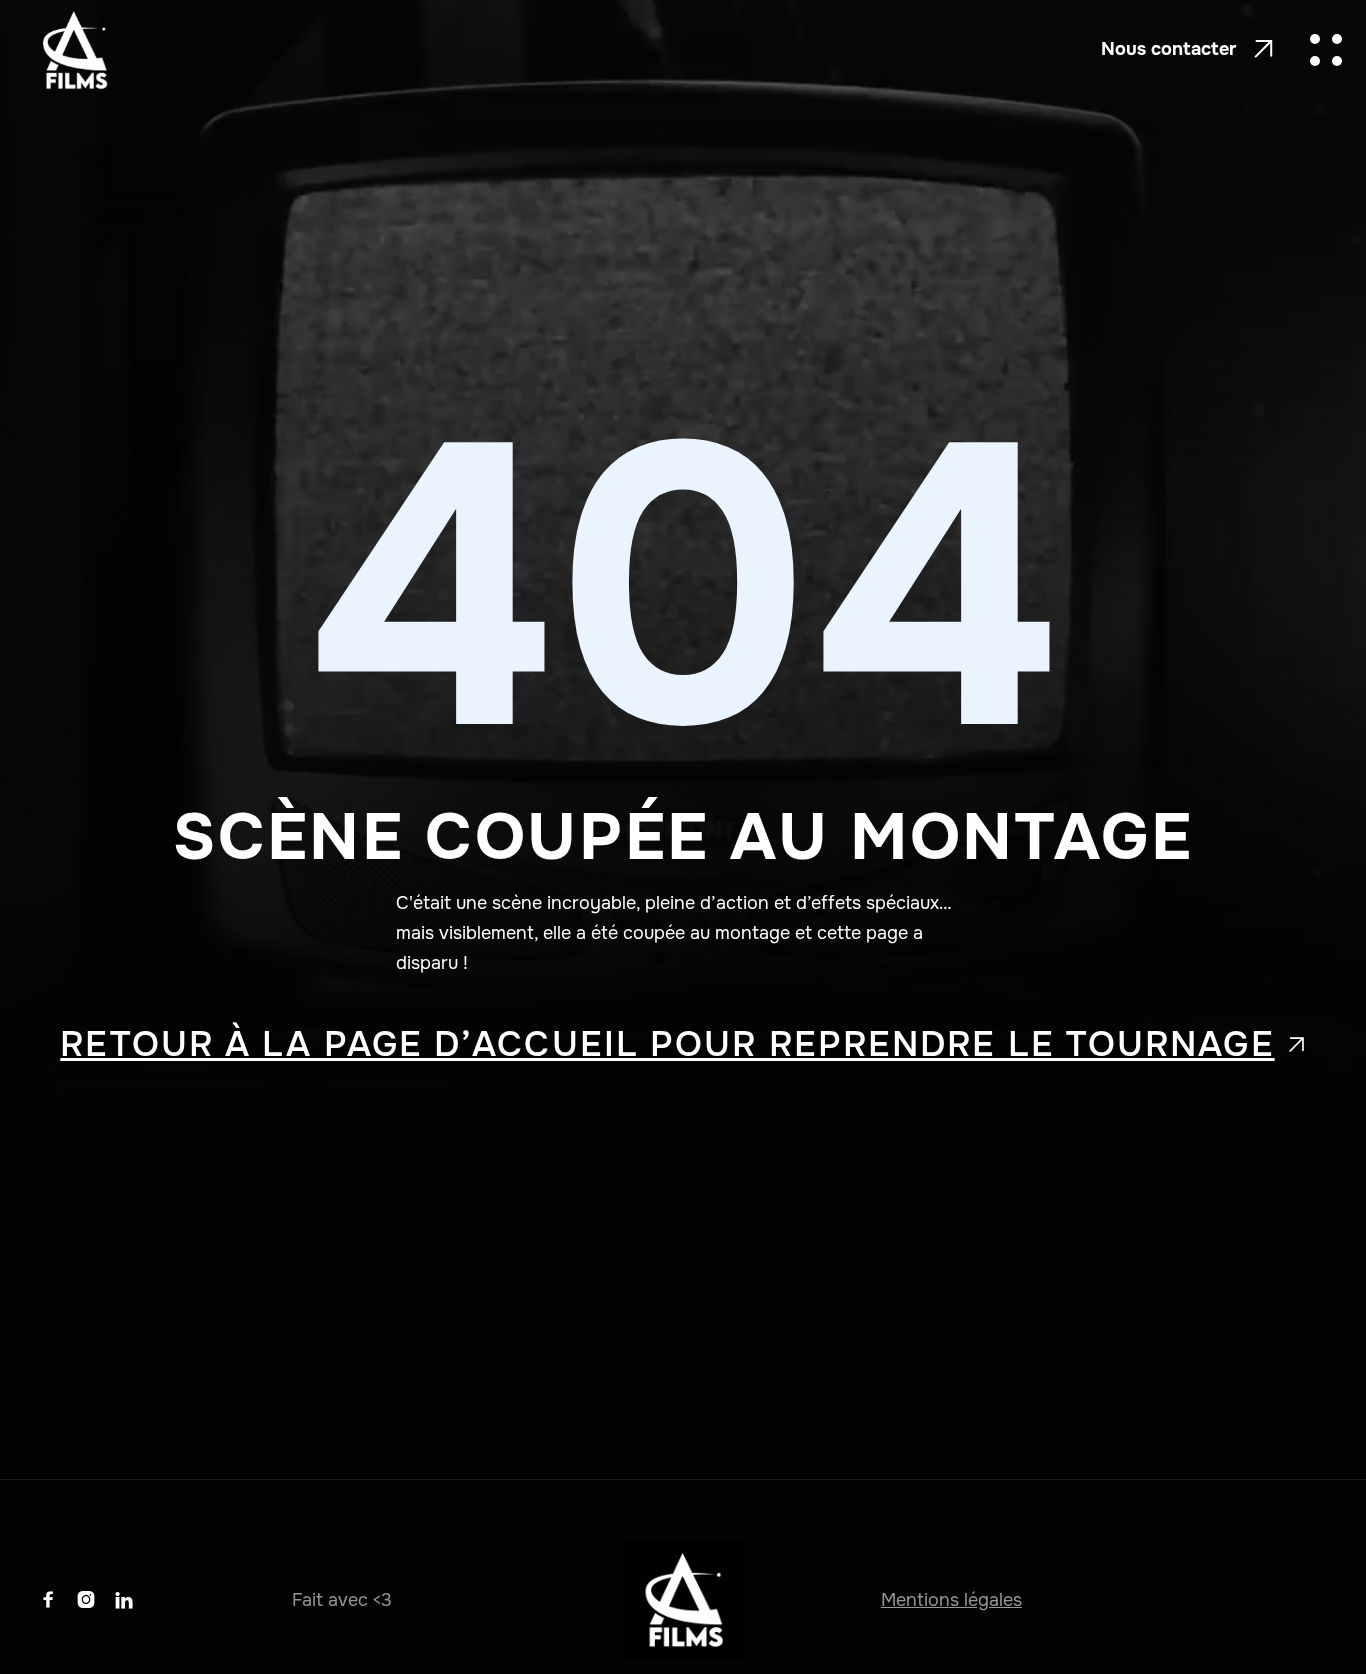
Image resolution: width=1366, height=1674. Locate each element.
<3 (382, 1600)
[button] (1326, 50)
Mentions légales (951, 1600)
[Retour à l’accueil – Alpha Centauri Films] (74, 50)
